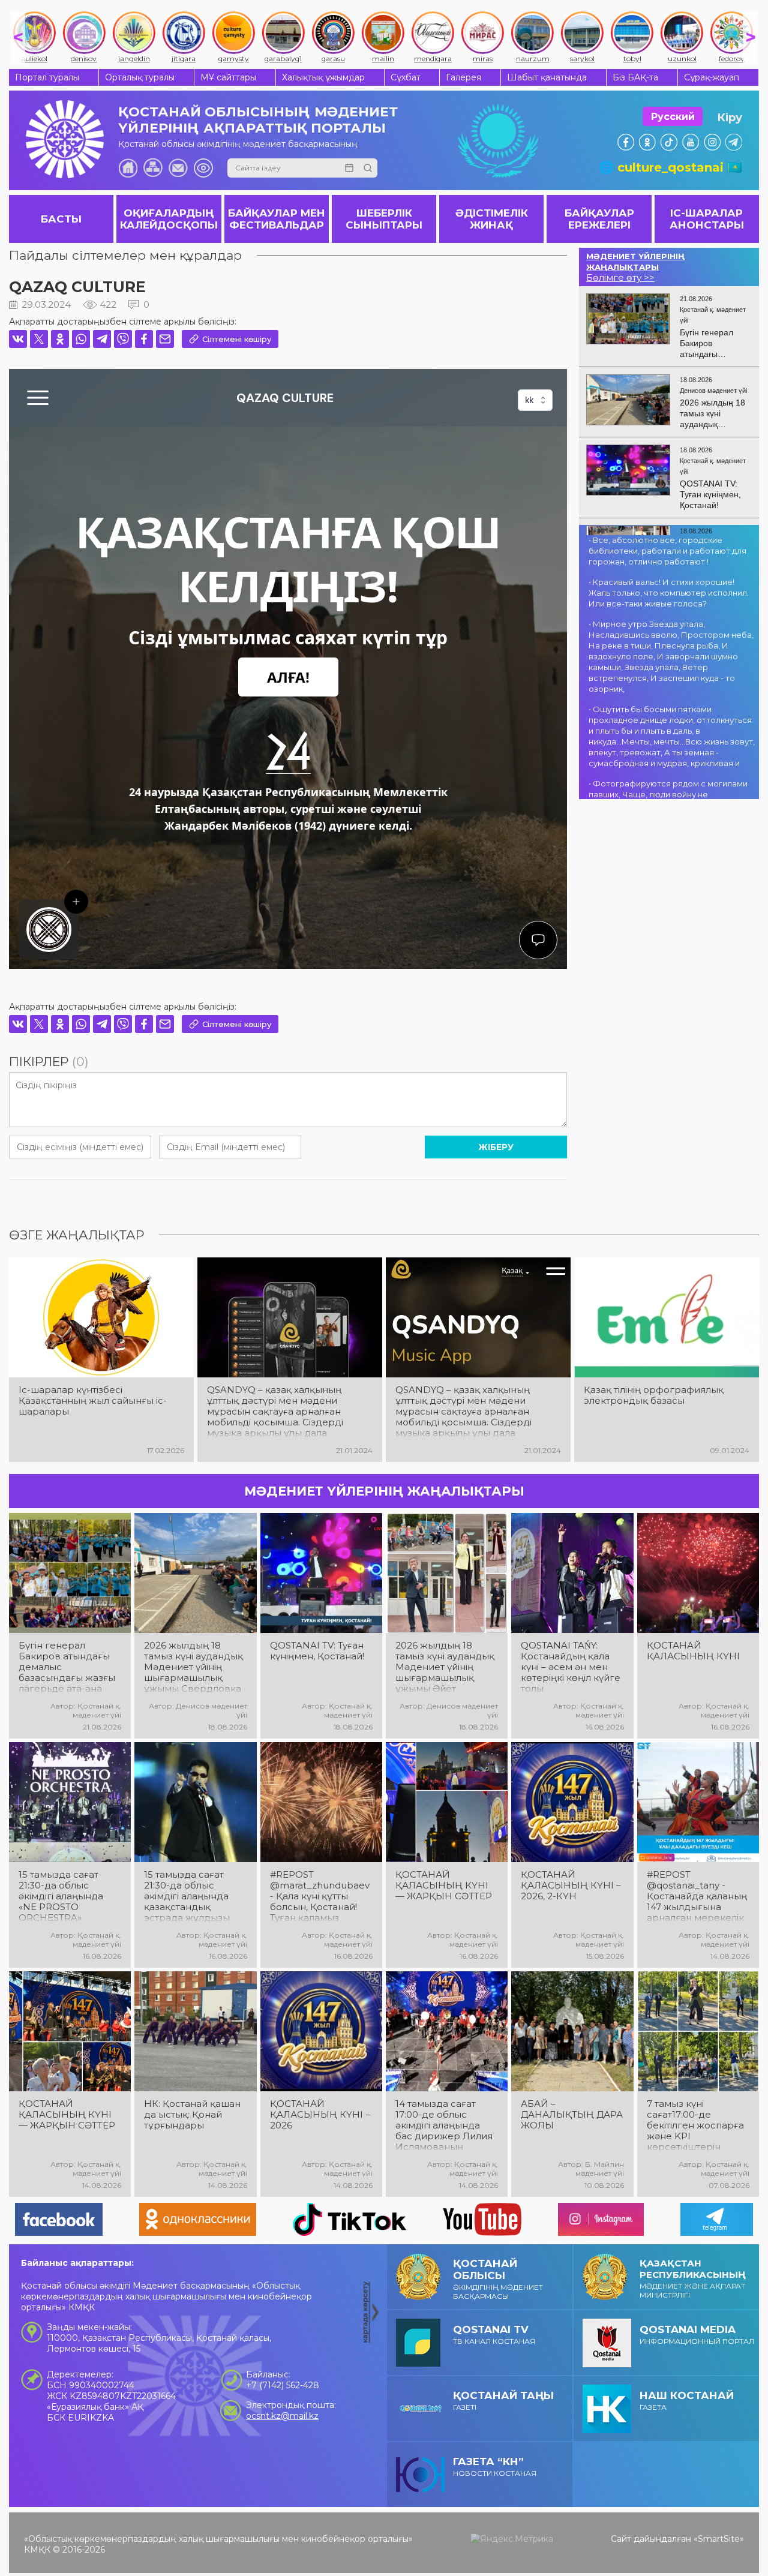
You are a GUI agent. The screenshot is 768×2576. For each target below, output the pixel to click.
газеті (503, 2401)
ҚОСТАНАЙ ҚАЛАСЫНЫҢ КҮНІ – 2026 (320, 2115)
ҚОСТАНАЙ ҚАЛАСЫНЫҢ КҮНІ (693, 1651)
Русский (673, 117)
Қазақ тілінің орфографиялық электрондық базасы (654, 1395)
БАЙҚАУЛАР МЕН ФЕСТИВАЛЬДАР (277, 219)
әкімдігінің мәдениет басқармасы (498, 2279)
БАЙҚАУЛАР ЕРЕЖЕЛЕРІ (599, 219)
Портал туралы (47, 77)
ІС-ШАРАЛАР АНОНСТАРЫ (707, 219)
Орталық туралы (140, 77)
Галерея (463, 77)
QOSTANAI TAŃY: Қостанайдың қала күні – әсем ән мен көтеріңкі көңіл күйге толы (571, 1667)
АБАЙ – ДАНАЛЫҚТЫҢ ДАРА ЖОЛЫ (572, 2115)
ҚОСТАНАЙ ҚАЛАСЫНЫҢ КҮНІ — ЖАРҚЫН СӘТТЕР (444, 1886)
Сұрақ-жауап (712, 77)
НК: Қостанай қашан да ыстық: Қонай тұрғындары (192, 2115)
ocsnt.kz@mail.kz (282, 2416)
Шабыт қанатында (547, 77)
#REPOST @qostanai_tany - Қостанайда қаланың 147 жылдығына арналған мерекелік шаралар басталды (697, 1896)
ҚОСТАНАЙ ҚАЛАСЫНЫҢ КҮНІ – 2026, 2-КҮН (571, 1886)
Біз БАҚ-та (635, 77)
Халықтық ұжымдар (323, 77)
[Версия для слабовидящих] (203, 168)
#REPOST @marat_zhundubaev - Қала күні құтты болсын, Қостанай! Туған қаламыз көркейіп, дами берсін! (320, 1896)
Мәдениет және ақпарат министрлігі (693, 2278)
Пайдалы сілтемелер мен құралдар (125, 255)
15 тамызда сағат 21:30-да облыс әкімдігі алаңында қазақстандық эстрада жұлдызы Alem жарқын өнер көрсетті (190, 1896)
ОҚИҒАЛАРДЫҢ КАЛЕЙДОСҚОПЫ (169, 219)
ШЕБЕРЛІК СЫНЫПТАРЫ (384, 219)
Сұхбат (406, 77)
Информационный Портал (697, 2335)
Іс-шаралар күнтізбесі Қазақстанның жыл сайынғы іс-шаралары (93, 1401)
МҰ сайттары (228, 77)
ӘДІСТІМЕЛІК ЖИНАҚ (492, 219)
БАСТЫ (61, 219)
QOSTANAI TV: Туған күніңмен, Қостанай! (317, 1651)
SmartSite (719, 2539)
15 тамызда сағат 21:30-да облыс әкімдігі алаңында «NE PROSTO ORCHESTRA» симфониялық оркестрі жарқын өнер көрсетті (61, 1896)
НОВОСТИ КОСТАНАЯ (495, 2467)
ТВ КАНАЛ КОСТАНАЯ (494, 2335)
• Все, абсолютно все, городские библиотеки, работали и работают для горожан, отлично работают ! (667, 551)
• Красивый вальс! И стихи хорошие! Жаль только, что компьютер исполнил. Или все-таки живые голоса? (669, 593)
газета (687, 2401)
